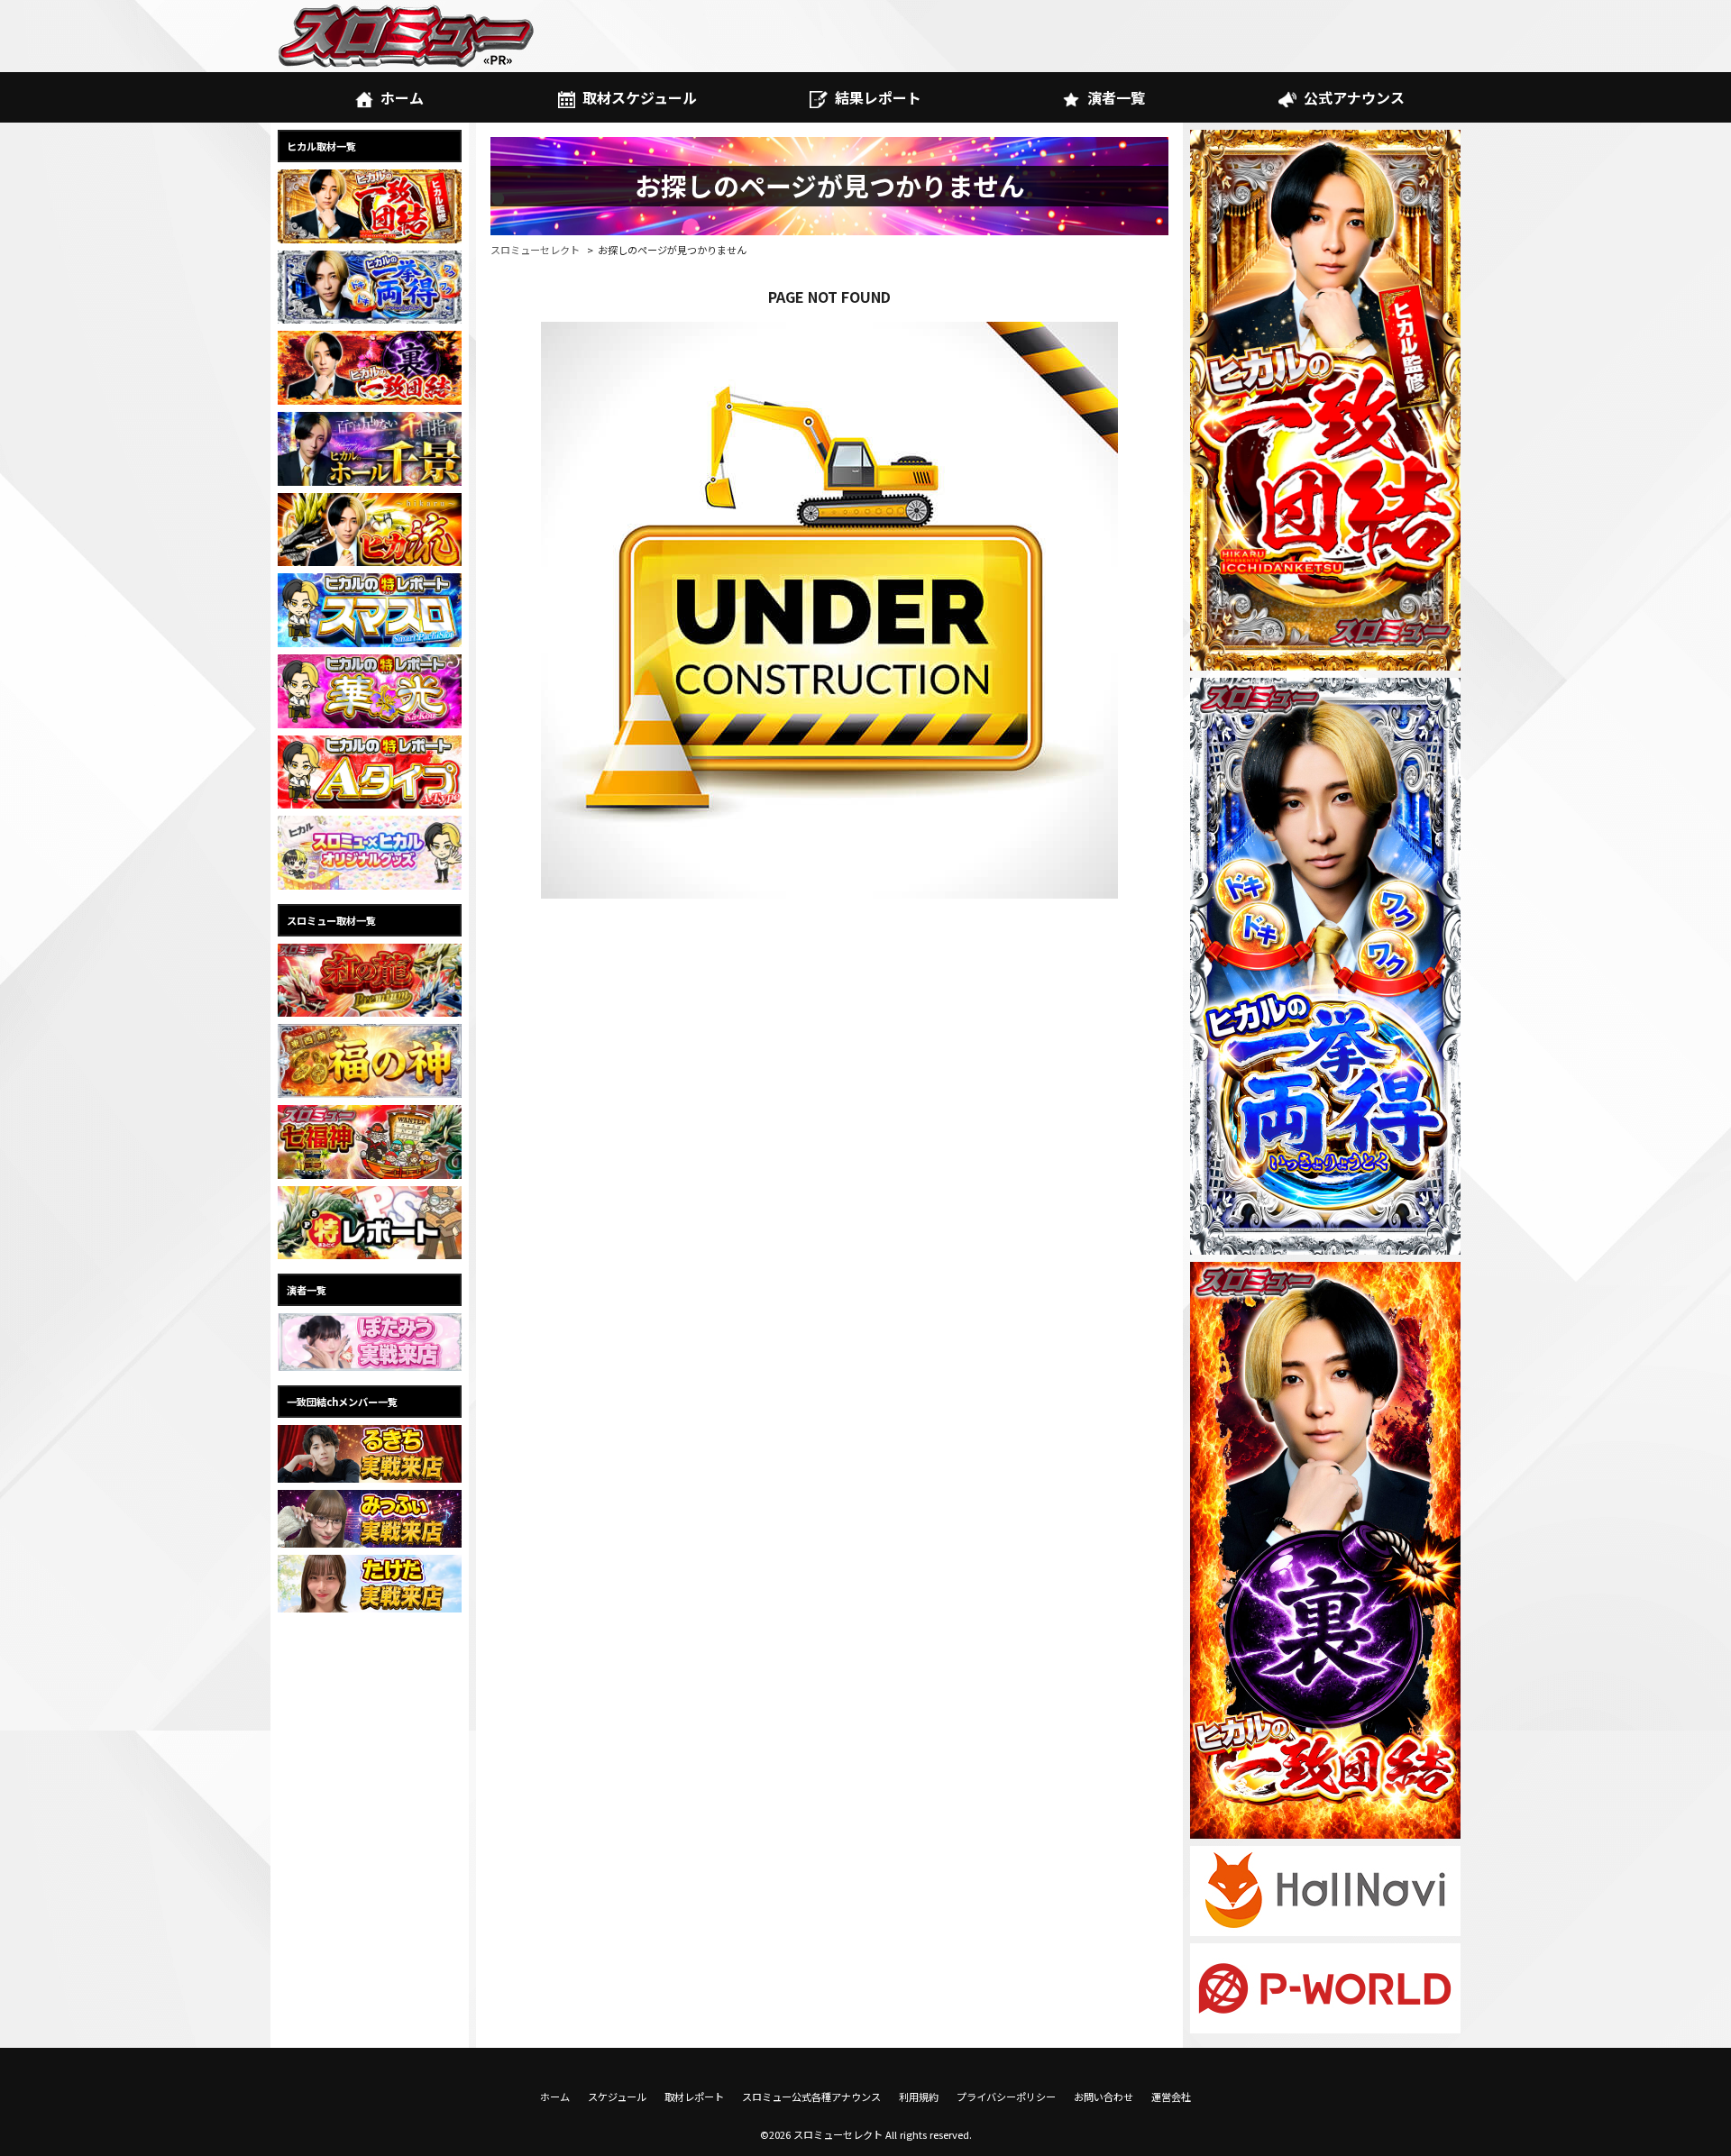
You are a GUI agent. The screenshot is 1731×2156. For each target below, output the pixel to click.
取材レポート (694, 2097)
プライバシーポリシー (1006, 2097)
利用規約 (919, 2097)
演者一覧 (1116, 97)
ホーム (402, 97)
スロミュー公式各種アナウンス (811, 2097)
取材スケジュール (640, 97)
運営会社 (1171, 2097)
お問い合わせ (1104, 2097)
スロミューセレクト (535, 250)
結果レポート (878, 97)
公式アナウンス (1354, 97)
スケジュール (617, 2097)
